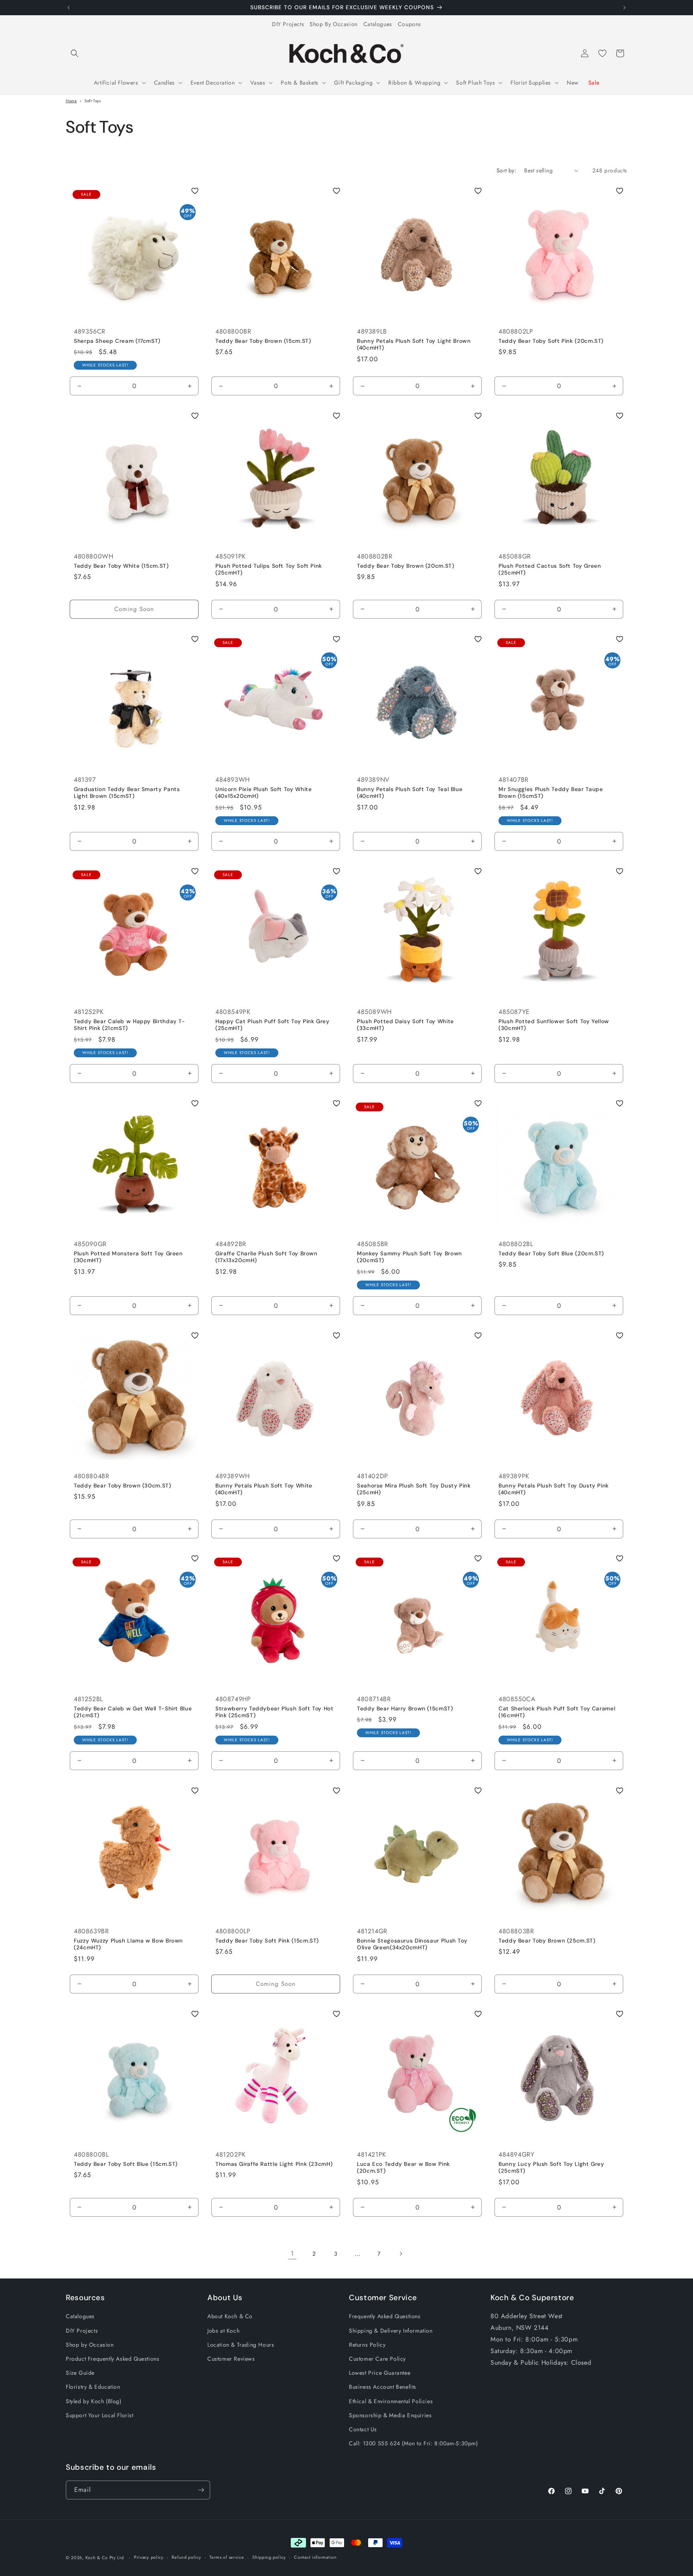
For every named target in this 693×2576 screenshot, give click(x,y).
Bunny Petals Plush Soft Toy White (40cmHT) (264, 1489)
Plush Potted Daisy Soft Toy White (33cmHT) (405, 1025)
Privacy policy (149, 2557)
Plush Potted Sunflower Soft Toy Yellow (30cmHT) (554, 1025)
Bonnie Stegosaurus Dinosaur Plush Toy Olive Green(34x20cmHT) (412, 1944)
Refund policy (186, 2557)
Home (71, 101)
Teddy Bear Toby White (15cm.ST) (121, 566)
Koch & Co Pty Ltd (105, 2558)
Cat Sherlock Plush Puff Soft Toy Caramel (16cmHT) (557, 1712)
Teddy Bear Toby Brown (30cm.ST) (123, 1485)
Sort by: (506, 170)
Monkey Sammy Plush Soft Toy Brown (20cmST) (409, 1257)
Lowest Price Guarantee (380, 2373)
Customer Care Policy (377, 2359)
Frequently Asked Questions (385, 2316)
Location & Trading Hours (241, 2345)
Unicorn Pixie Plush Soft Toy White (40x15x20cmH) (263, 793)
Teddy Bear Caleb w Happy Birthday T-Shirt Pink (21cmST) (130, 1025)
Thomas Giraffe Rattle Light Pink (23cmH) (274, 2164)
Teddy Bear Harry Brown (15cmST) (405, 1709)
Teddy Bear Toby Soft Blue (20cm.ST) (551, 1253)
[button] (75, 53)
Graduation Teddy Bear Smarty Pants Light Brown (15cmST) (127, 793)
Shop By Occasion (334, 24)
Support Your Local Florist (100, 2415)
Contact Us (363, 2429)
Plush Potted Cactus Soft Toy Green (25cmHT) (550, 570)
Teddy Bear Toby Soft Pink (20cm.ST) (551, 341)
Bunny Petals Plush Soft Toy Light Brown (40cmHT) (414, 344)
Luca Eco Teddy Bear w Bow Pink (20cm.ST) (403, 2168)
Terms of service (227, 2557)
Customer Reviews (231, 2359)
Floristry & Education (93, 2387)
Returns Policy (367, 2345)
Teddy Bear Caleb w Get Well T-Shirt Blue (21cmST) (133, 1712)
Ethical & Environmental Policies (391, 2401)
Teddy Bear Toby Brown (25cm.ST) (547, 1941)
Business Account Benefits (383, 2387)
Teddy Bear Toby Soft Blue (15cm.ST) (126, 2164)
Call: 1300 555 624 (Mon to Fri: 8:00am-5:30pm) (413, 2443)
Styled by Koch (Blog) (94, 2401)
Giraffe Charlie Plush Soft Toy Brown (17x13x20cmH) (266, 1257)
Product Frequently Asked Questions (112, 2359)
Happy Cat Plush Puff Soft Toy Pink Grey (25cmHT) (273, 1025)
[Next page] (401, 2254)
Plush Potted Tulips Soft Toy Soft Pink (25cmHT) (269, 570)
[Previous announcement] (69, 8)
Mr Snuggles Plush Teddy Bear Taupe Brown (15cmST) (551, 793)
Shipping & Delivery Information (391, 2331)
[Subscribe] (201, 2490)
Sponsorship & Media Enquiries (390, 2415)
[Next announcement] (624, 8)
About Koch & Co (230, 2316)
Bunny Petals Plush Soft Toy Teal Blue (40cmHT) (410, 793)
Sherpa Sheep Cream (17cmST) (117, 341)
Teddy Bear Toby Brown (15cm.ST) (263, 341)
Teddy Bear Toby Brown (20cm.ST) (406, 566)
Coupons (409, 24)
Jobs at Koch (223, 2331)
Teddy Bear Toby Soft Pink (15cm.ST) (267, 1941)
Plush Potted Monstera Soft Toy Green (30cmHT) (128, 1257)
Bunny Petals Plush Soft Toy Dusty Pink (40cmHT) (554, 1489)
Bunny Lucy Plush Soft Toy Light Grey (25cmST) (551, 2168)
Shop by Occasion (90, 2345)
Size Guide (80, 2373)
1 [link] (292, 2253)
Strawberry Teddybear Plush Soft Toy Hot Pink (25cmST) (275, 1712)
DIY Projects (288, 24)
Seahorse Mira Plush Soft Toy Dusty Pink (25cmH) (414, 1489)
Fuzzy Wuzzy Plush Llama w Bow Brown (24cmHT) (128, 1944)
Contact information (315, 2557)
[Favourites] (602, 53)
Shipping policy (269, 2557)
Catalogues (378, 24)
